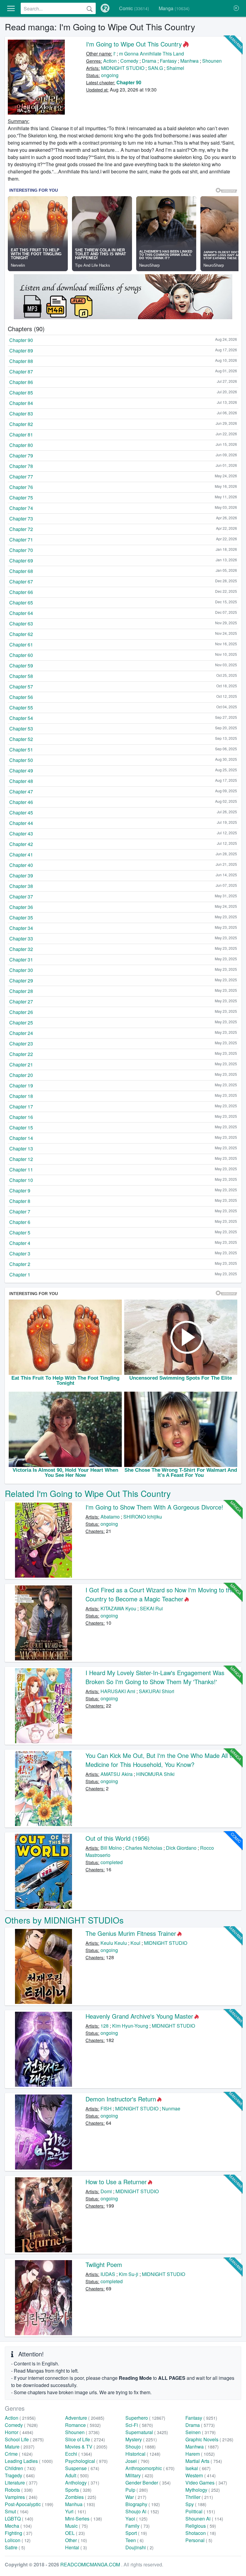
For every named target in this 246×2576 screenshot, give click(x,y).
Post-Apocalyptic (29, 2504)
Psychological (86, 2461)
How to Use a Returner (116, 2182)
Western (201, 2475)
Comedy (129, 61)
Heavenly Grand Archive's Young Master (139, 2016)
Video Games (206, 2483)
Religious (201, 2526)
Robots (19, 2490)
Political (200, 2511)
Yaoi (136, 2519)
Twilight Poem (104, 2264)
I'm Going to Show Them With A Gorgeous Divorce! (154, 1507)
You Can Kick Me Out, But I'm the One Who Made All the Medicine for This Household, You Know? (162, 1760)
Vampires (21, 2497)
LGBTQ (19, 2519)
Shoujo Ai (142, 2511)
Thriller (199, 2497)
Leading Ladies (29, 2461)
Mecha (18, 2526)
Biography (143, 2504)
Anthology (82, 2483)
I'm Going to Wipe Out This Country (134, 44)
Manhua (80, 2504)
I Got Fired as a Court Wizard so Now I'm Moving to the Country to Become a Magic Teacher (160, 1594)
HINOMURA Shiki (155, 1774)
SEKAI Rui (151, 1608)
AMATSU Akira (117, 1774)
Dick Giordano (181, 1848)
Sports (78, 2490)
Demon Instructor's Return (121, 2099)
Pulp (137, 2490)
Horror (19, 2432)
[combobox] (58, 8)
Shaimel (175, 68)
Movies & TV (86, 2447)
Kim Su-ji (129, 2274)
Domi (106, 2191)
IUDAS (108, 2274)
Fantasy (168, 61)
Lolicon (18, 2540)
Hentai (76, 2547)
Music (76, 2526)
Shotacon (201, 2533)
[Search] (90, 8)
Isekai (198, 2468)
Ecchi (79, 2454)
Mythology (203, 2490)
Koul (135, 1943)
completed (112, 1862)
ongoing (110, 75)
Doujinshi (139, 2547)
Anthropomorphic (150, 2468)
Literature (21, 2483)
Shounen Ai (204, 2519)
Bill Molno (111, 1848)
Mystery (141, 2439)
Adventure (85, 2418)
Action (110, 61)
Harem (200, 2454)
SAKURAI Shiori (157, 1691)
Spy (196, 2504)
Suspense (82, 2468)
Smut (17, 2511)
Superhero (145, 2418)
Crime (19, 2454)
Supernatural (147, 2432)
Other (76, 2540)
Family (138, 2526)
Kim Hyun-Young (130, 2026)
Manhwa (189, 61)
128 (105, 2026)
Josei (137, 2461)
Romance (83, 2425)
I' (114, 54)
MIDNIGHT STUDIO (123, 68)
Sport (136, 2533)
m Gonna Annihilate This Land (151, 54)
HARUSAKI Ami (118, 1691)
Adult (77, 2475)
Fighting (19, 2533)
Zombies (81, 2497)
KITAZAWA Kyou (118, 1608)
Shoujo (141, 2447)
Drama (149, 61)
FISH (106, 2108)
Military (139, 2475)
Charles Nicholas (144, 1848)
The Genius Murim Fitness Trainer (131, 1933)
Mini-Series (84, 2519)
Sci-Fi (139, 2425)
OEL (75, 2533)
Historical (143, 2454)
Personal (199, 2540)
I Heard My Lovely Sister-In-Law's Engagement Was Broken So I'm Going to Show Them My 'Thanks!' (155, 1677)
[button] (11, 8)
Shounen (212, 61)
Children (20, 2468)
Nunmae (171, 2108)
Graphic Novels (209, 2439)
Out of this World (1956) (118, 1838)
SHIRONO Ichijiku (143, 1517)
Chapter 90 (129, 82)
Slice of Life (85, 2439)
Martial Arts (204, 2461)
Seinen (201, 2432)
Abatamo (110, 1517)
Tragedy (20, 2475)
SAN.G (155, 68)
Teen (135, 2540)
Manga (174, 8)
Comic (134, 8)
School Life (24, 2439)
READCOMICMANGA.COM (91, 2564)
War (136, 2497)
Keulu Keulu (114, 1943)
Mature (20, 2447)
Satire (15, 2547)
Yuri (76, 2511)
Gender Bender (148, 2483)
